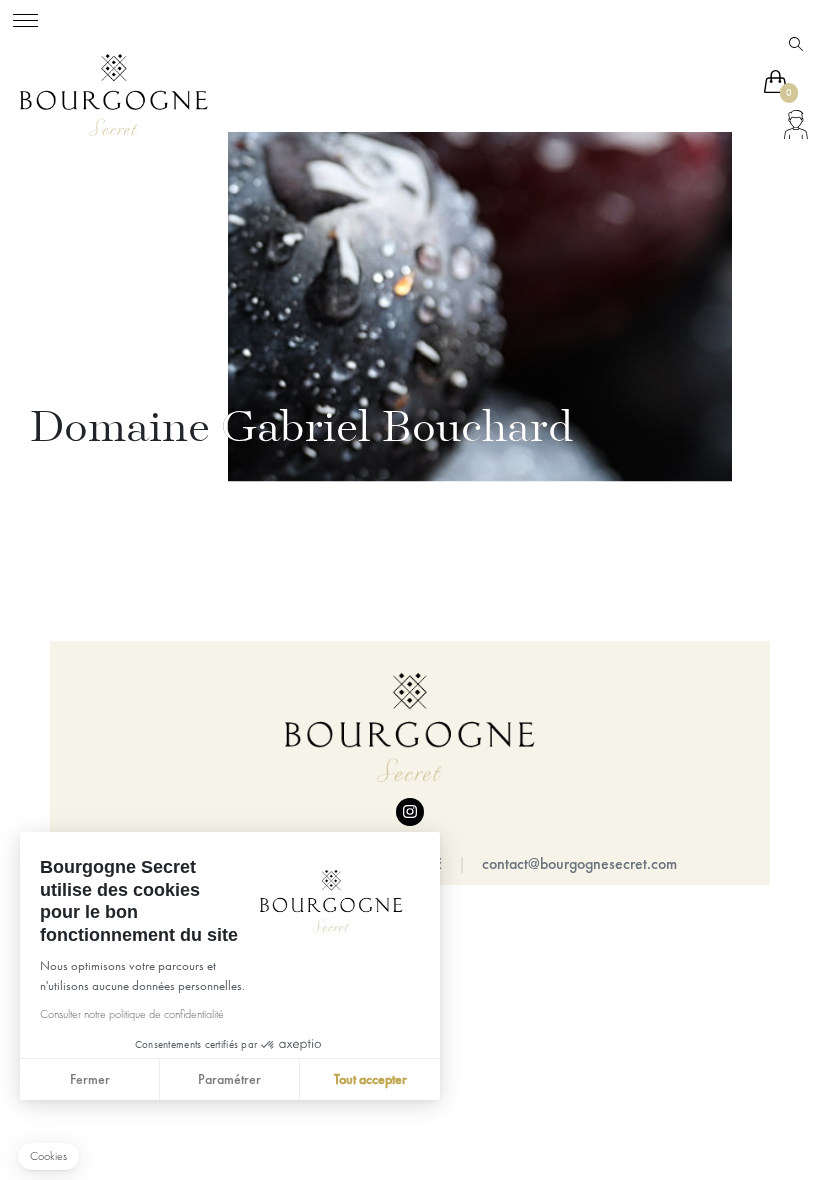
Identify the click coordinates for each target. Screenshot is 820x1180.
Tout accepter (370, 1079)
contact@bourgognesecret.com (579, 863)
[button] (48, 1156)
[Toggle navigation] (25, 17)
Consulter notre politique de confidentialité (132, 1014)
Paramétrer (229, 1079)
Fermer (90, 1079)
